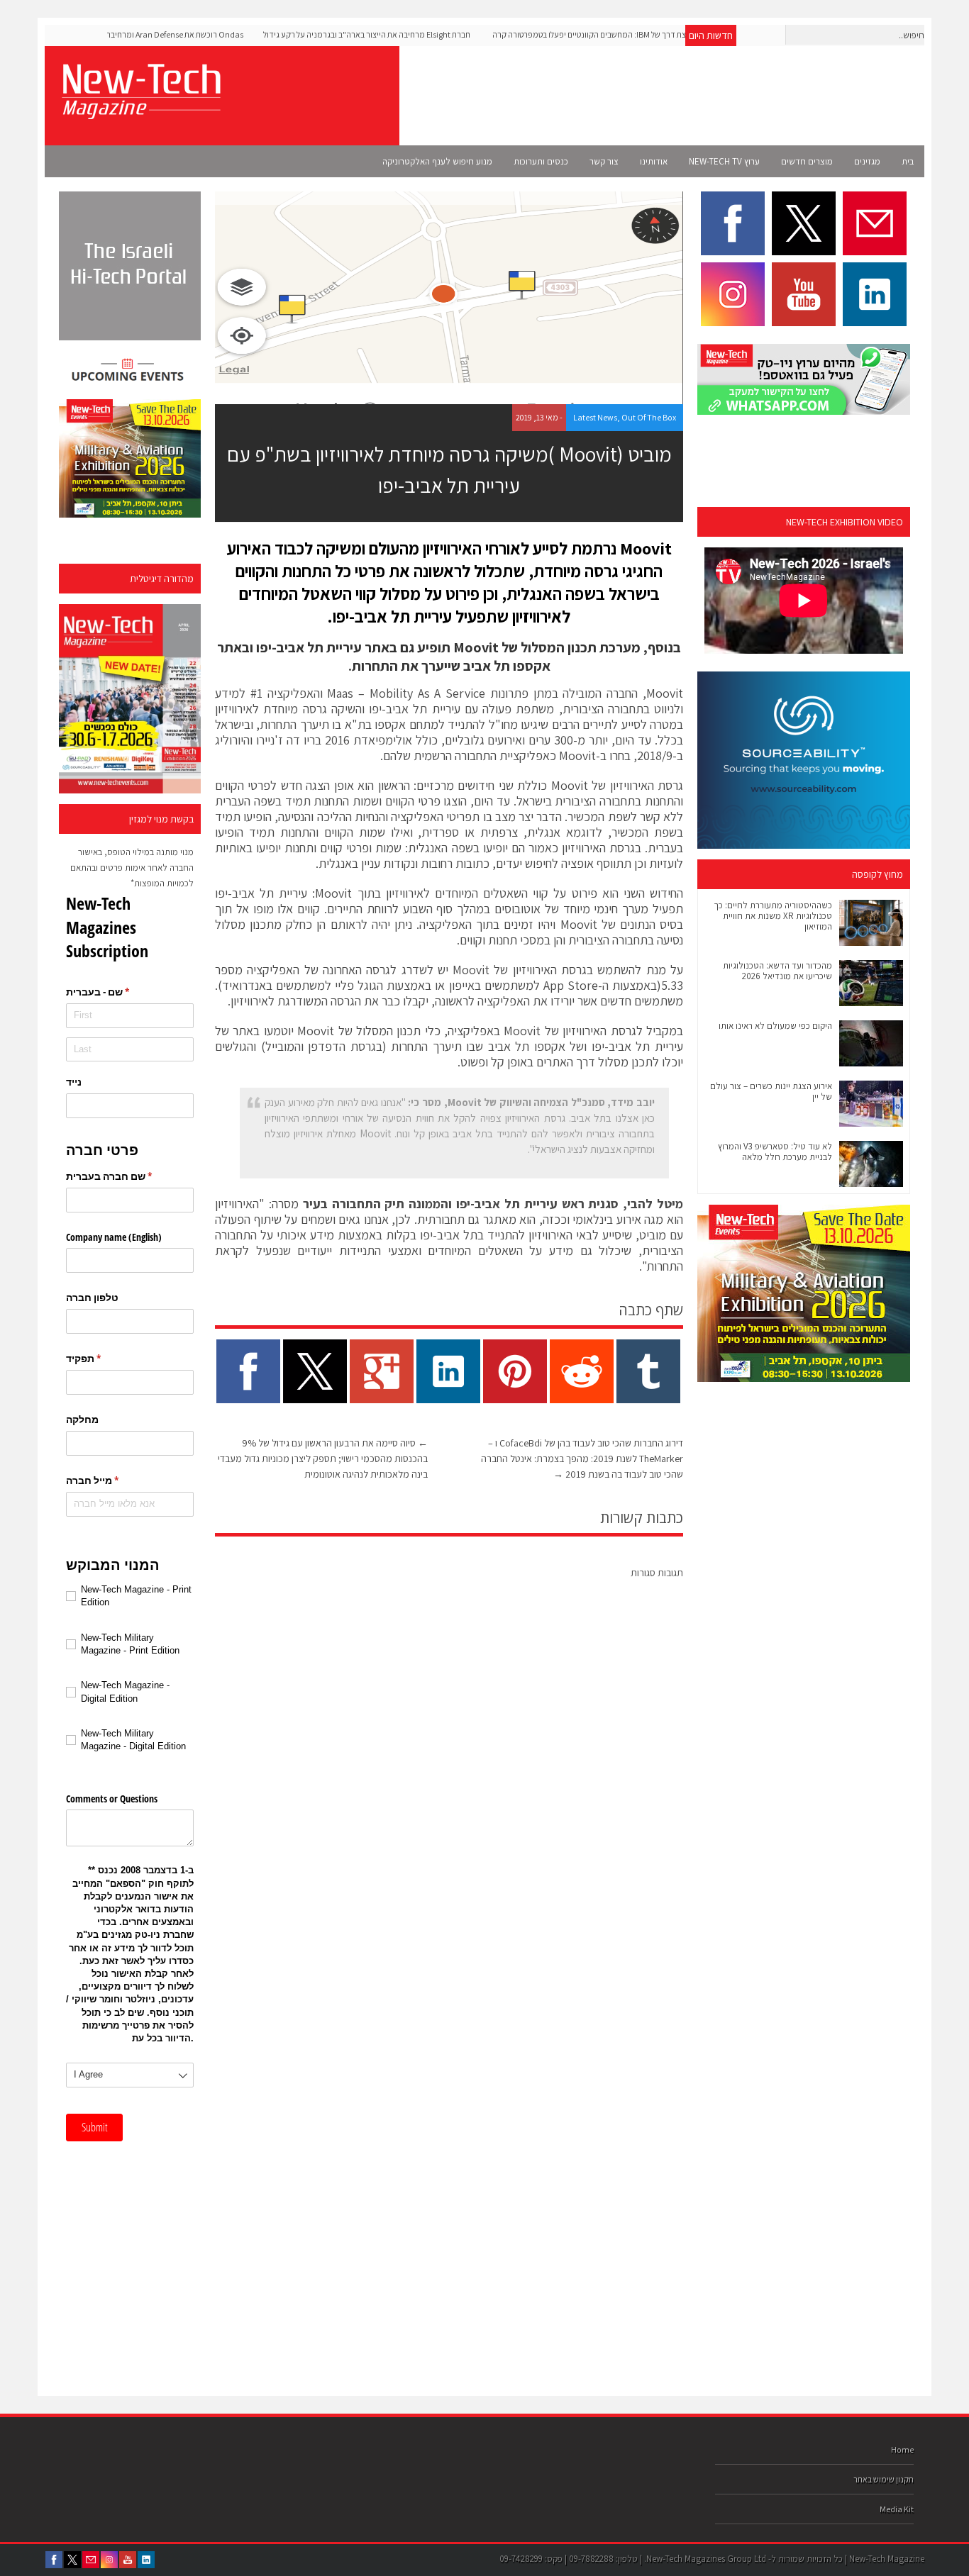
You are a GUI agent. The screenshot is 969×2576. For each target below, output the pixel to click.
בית (908, 161)
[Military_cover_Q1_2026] (130, 699)
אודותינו (654, 161)
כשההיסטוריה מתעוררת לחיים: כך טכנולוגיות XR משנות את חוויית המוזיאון (773, 916)
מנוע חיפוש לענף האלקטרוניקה (437, 161)
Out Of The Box (649, 417)
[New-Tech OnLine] (140, 111)
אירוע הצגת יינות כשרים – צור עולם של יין (771, 1091)
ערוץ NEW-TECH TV (724, 161)
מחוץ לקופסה (877, 874)
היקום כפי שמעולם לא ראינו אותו (775, 1026)
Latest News (595, 417)
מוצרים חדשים (807, 161)
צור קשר (604, 161)
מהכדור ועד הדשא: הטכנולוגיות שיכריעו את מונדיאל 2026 (777, 971)
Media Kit (897, 2509)
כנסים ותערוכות (541, 161)
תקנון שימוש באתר (884, 2479)
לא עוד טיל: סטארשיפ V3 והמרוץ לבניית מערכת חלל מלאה (775, 1152)
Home (902, 2449)
